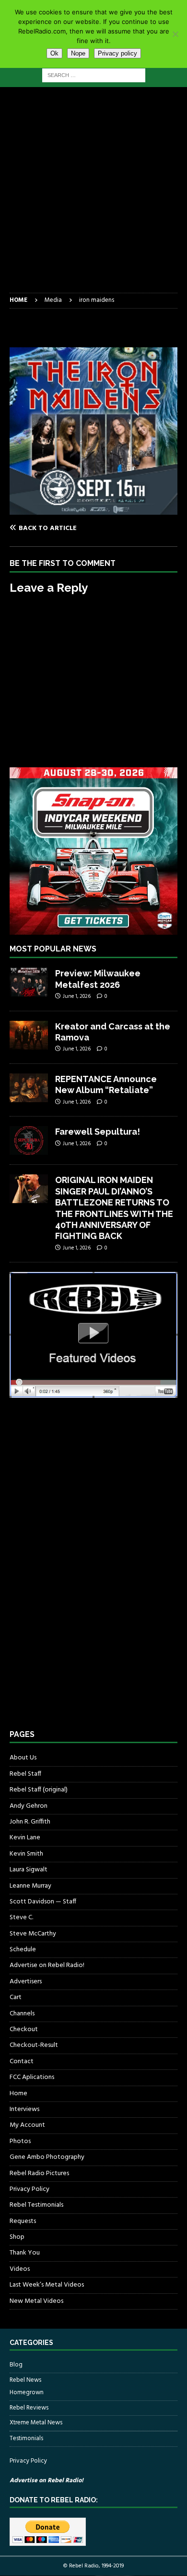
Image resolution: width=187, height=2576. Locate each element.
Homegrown (27, 2393)
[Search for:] (94, 75)
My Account (27, 2125)
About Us (23, 1758)
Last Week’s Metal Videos (47, 2285)
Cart (16, 1997)
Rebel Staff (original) (39, 1790)
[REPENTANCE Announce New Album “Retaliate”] (29, 1088)
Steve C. (21, 1918)
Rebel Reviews (29, 2408)
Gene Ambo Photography (47, 2157)
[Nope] (175, 34)
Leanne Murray (30, 1886)
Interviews (24, 2109)
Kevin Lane (25, 1838)
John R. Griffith (30, 1822)
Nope (78, 53)
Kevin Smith (26, 1854)
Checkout (24, 2029)
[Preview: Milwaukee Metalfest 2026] (29, 982)
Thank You (25, 2253)
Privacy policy (117, 53)
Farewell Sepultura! (98, 1132)
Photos (20, 2141)
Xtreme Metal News (36, 2423)
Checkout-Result (34, 2045)
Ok (54, 53)
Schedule (23, 1950)
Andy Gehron (29, 1806)
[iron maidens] (93, 509)
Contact (22, 2062)
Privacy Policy (29, 2189)
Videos (20, 2269)
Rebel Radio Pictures (39, 2173)
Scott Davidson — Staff (43, 1902)
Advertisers (26, 1982)
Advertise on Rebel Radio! (47, 1965)
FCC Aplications (32, 2077)
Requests (23, 2221)
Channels (22, 2014)
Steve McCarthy (33, 1934)
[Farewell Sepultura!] (29, 1140)
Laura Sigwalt (29, 1870)
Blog (16, 2365)
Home (18, 2094)
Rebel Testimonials (36, 2205)
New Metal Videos (36, 2301)
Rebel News (25, 2380)
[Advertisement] (93, 195)
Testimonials (26, 2438)
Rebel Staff (25, 1774)
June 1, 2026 (77, 996)
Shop (17, 2237)
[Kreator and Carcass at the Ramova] (29, 1035)
